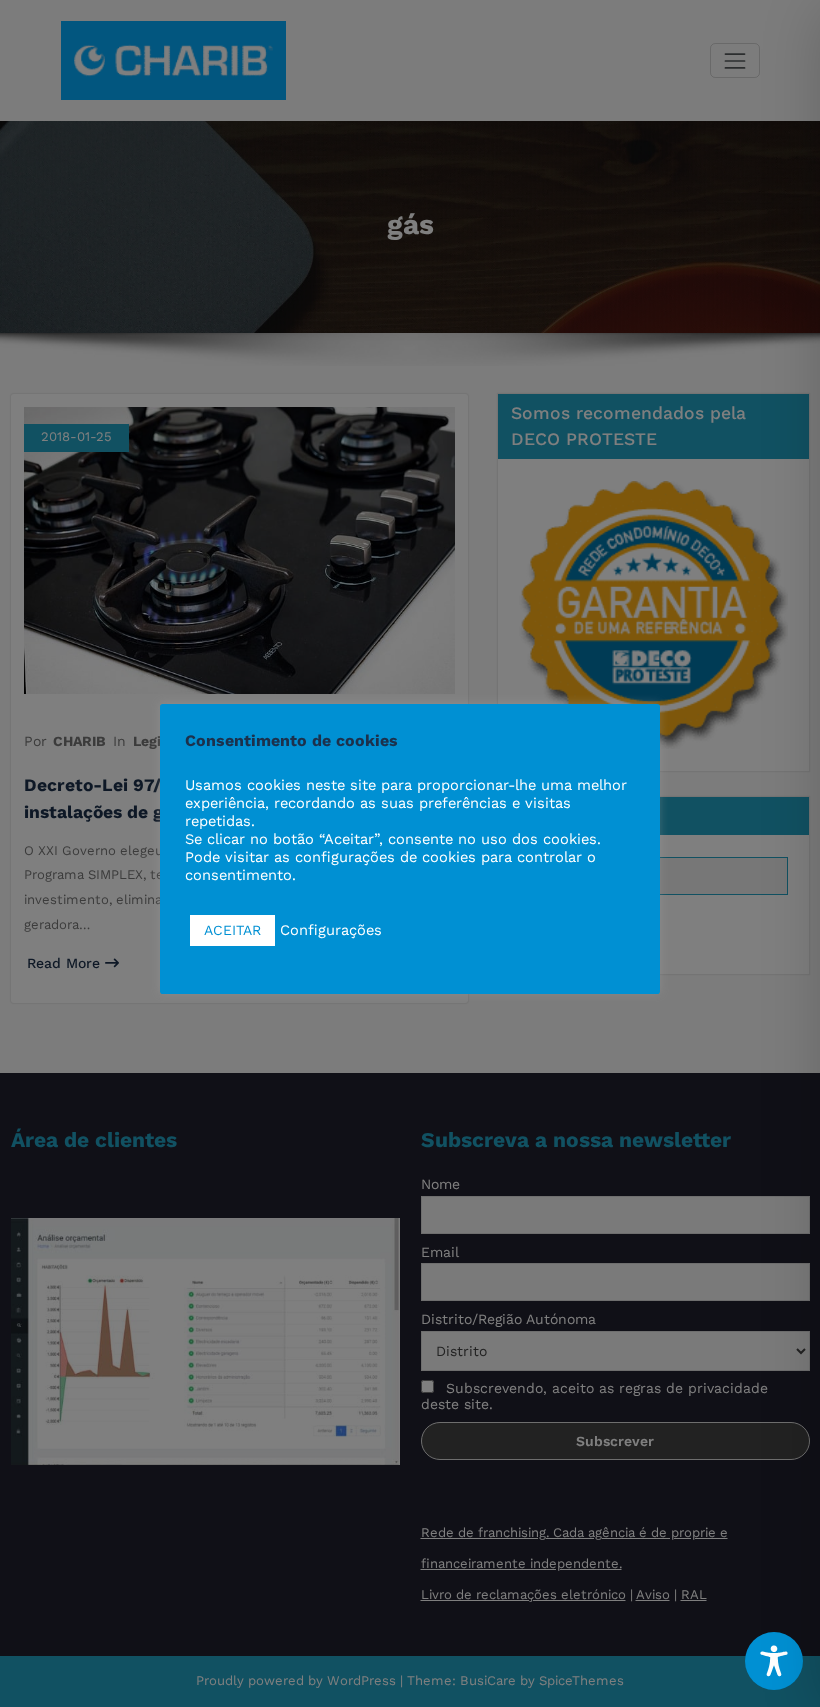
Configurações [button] (331, 930)
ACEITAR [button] (232, 930)
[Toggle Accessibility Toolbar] (774, 1661)
